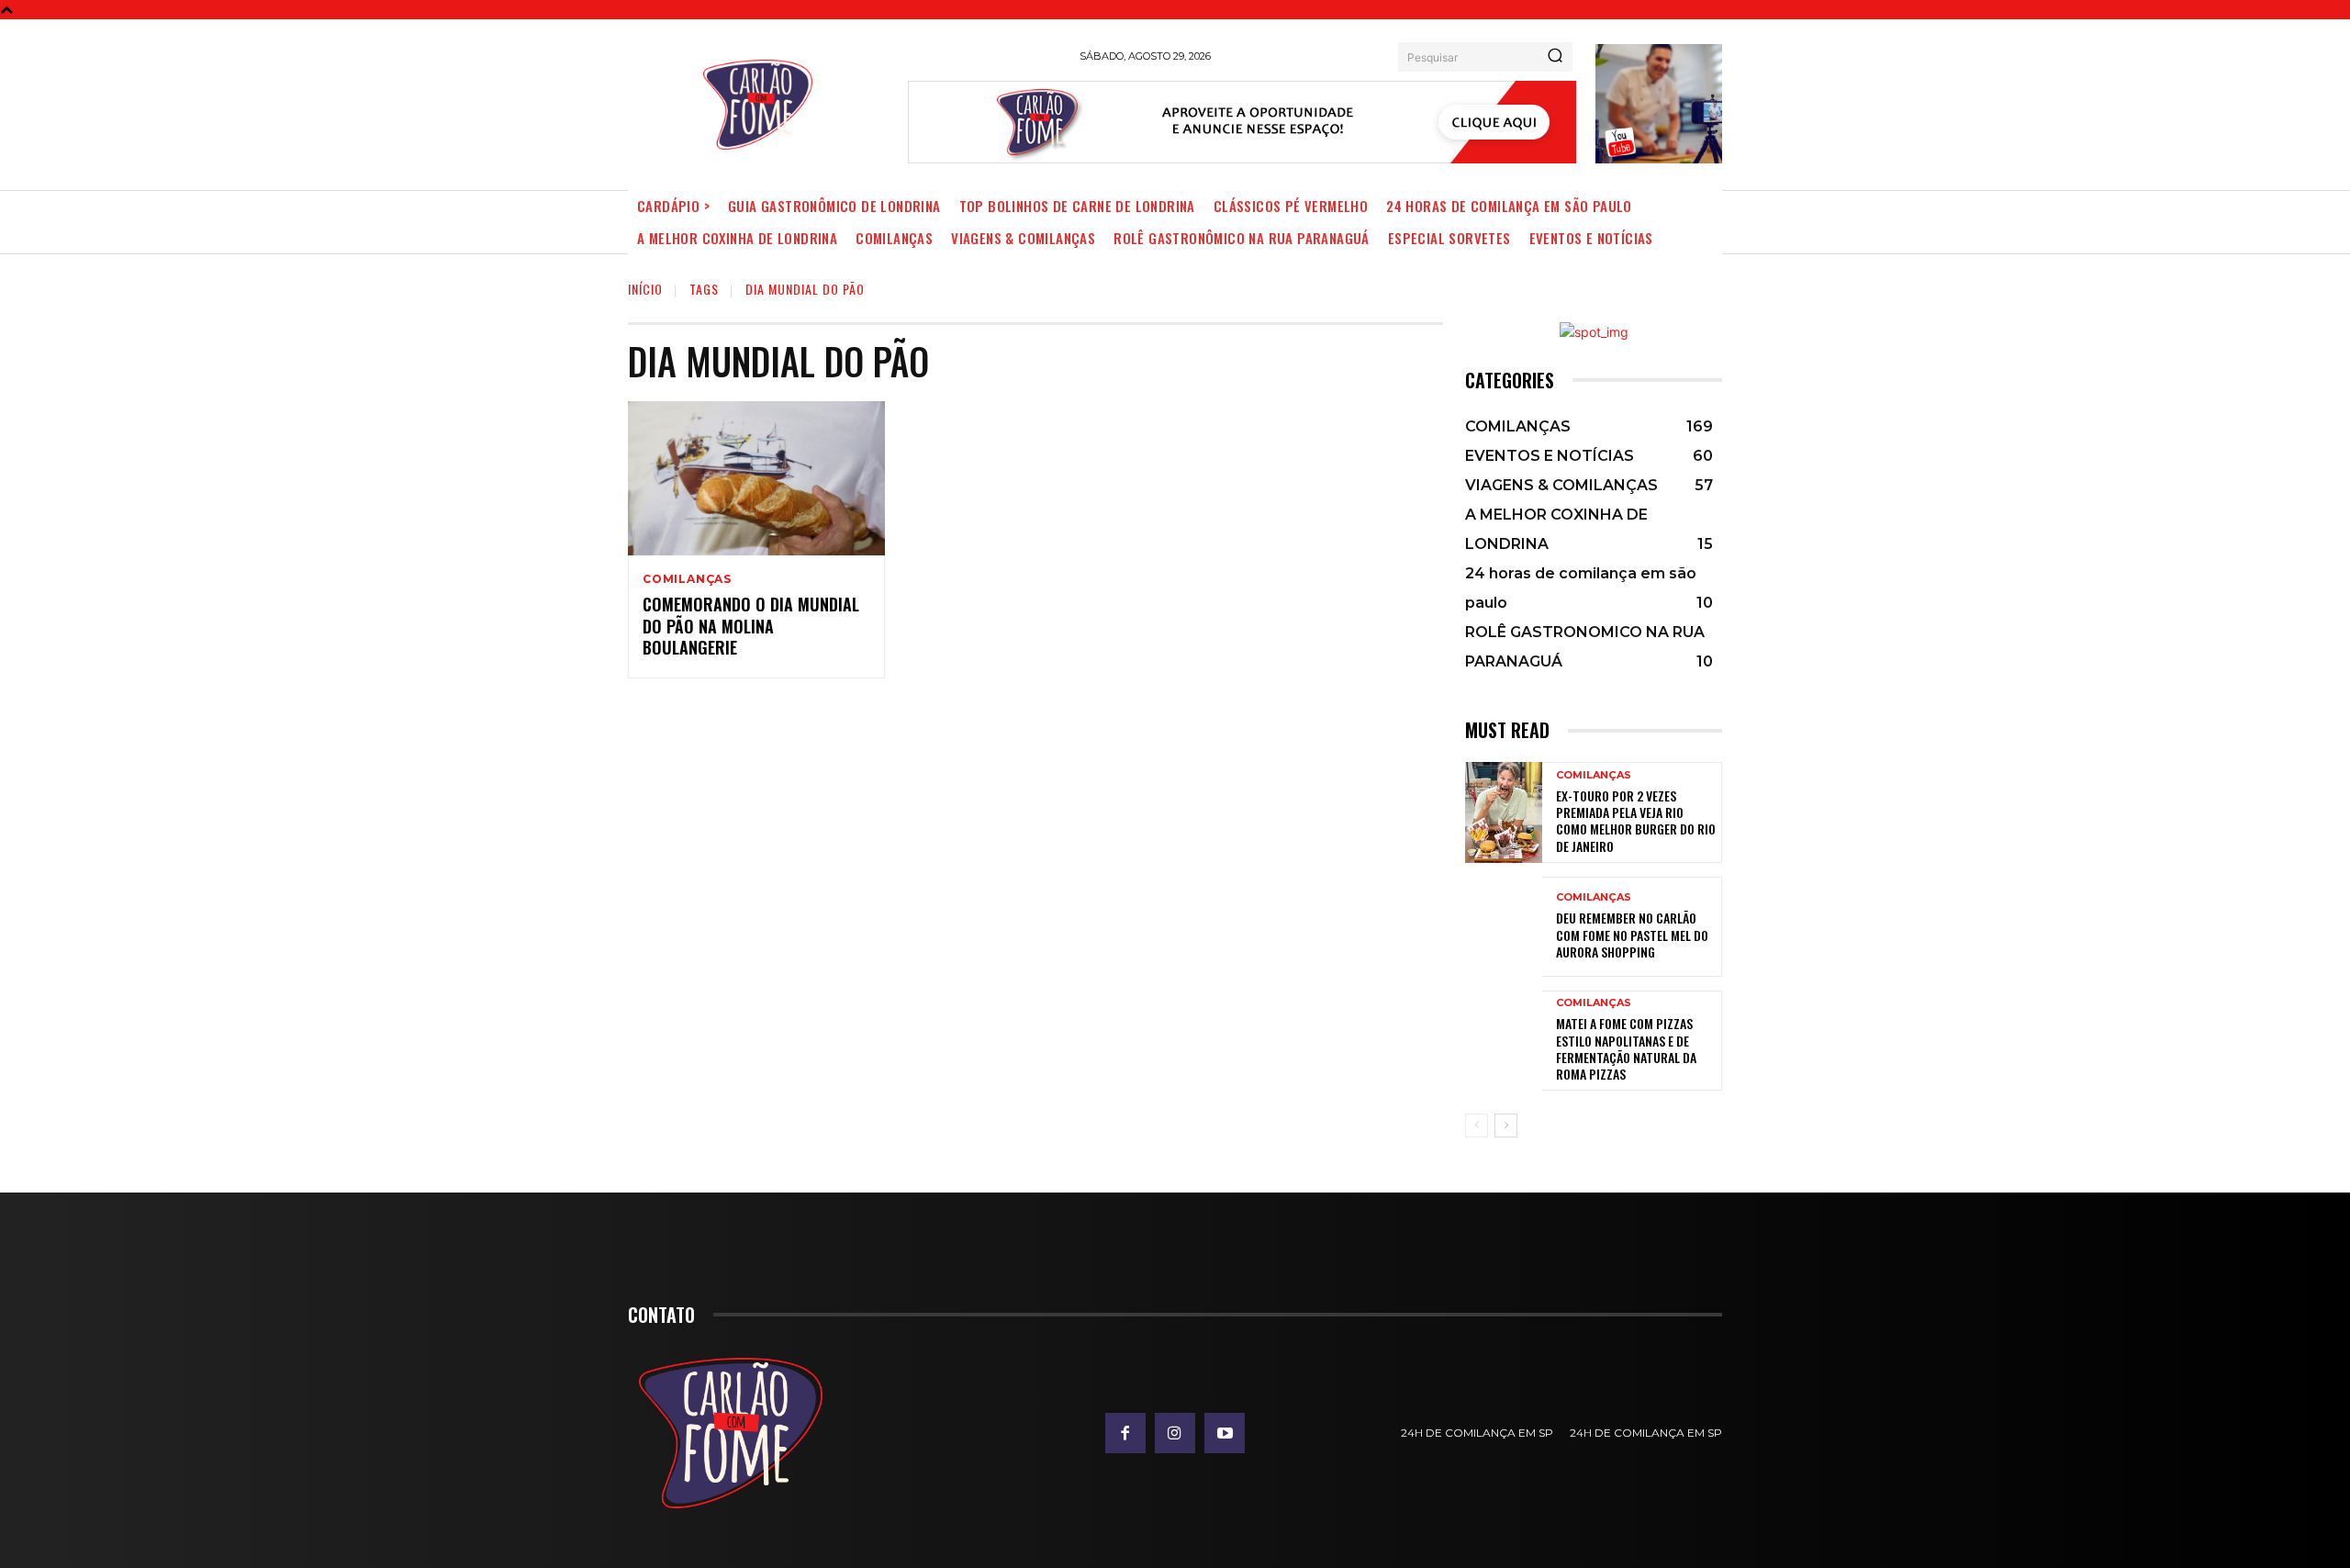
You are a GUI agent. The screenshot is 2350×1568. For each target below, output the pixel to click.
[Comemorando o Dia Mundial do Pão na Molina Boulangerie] (756, 478)
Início (645, 289)
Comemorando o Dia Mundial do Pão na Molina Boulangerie (751, 626)
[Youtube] (1225, 1433)
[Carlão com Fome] (758, 105)
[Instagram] (1175, 1433)
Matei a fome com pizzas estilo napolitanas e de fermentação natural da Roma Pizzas (1626, 1048)
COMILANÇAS (687, 579)
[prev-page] (1477, 1126)
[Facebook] (1125, 1433)
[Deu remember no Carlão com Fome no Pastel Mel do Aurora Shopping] (1504, 927)
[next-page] (1506, 1126)
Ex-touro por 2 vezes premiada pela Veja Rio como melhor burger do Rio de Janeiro (1636, 821)
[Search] (1555, 57)
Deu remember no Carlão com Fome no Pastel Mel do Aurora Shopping (1632, 934)
